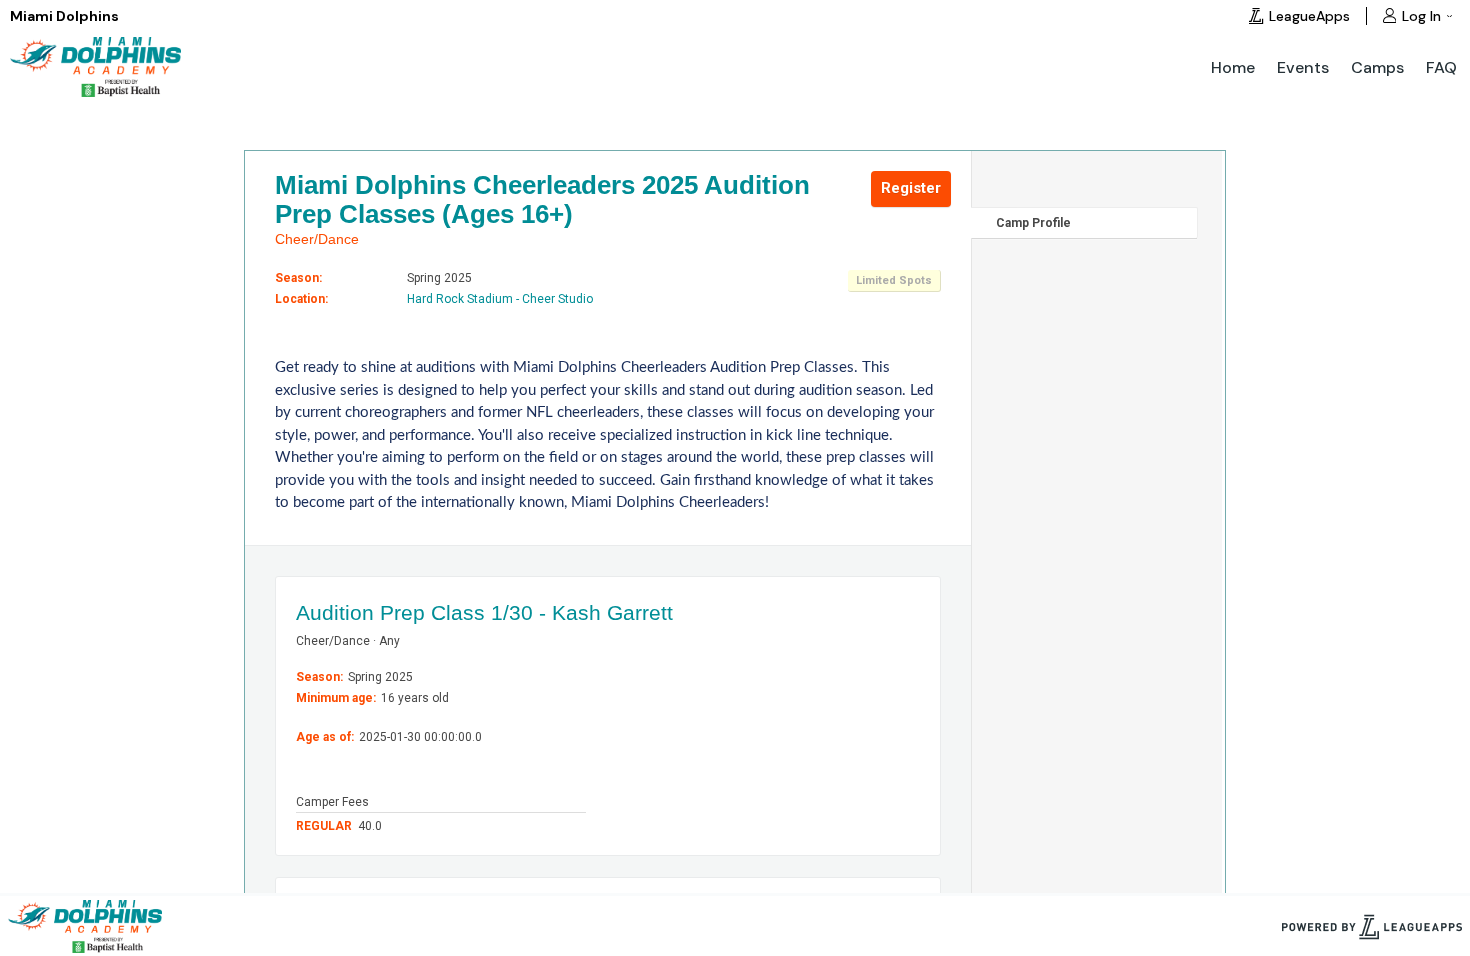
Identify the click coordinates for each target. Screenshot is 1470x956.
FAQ (1441, 67)
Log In (1421, 16)
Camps (1377, 67)
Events (1303, 67)
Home (1233, 67)
